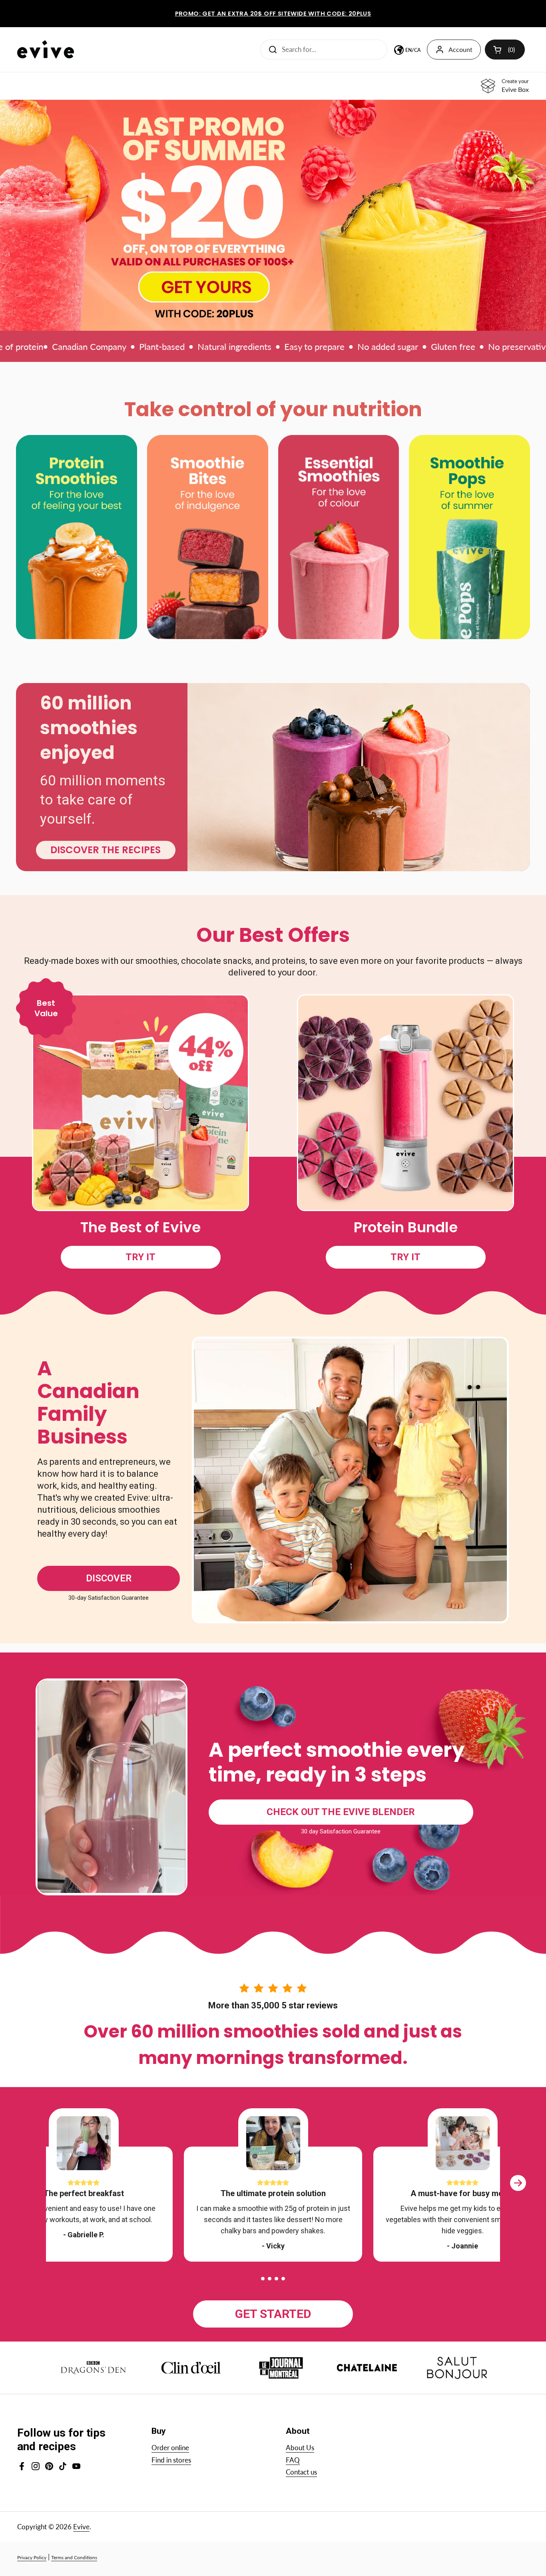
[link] (273, 215)
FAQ (293, 2460)
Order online (170, 2448)
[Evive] (46, 49)
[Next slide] (518, 2191)
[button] (263, 2279)
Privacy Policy (32, 2557)
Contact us (301, 2472)
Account (460, 49)
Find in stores (171, 2460)
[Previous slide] (28, 2191)
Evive (81, 2527)
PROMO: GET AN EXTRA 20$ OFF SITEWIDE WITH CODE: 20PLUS (273, 14)
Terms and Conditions (74, 2557)
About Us (300, 2448)
